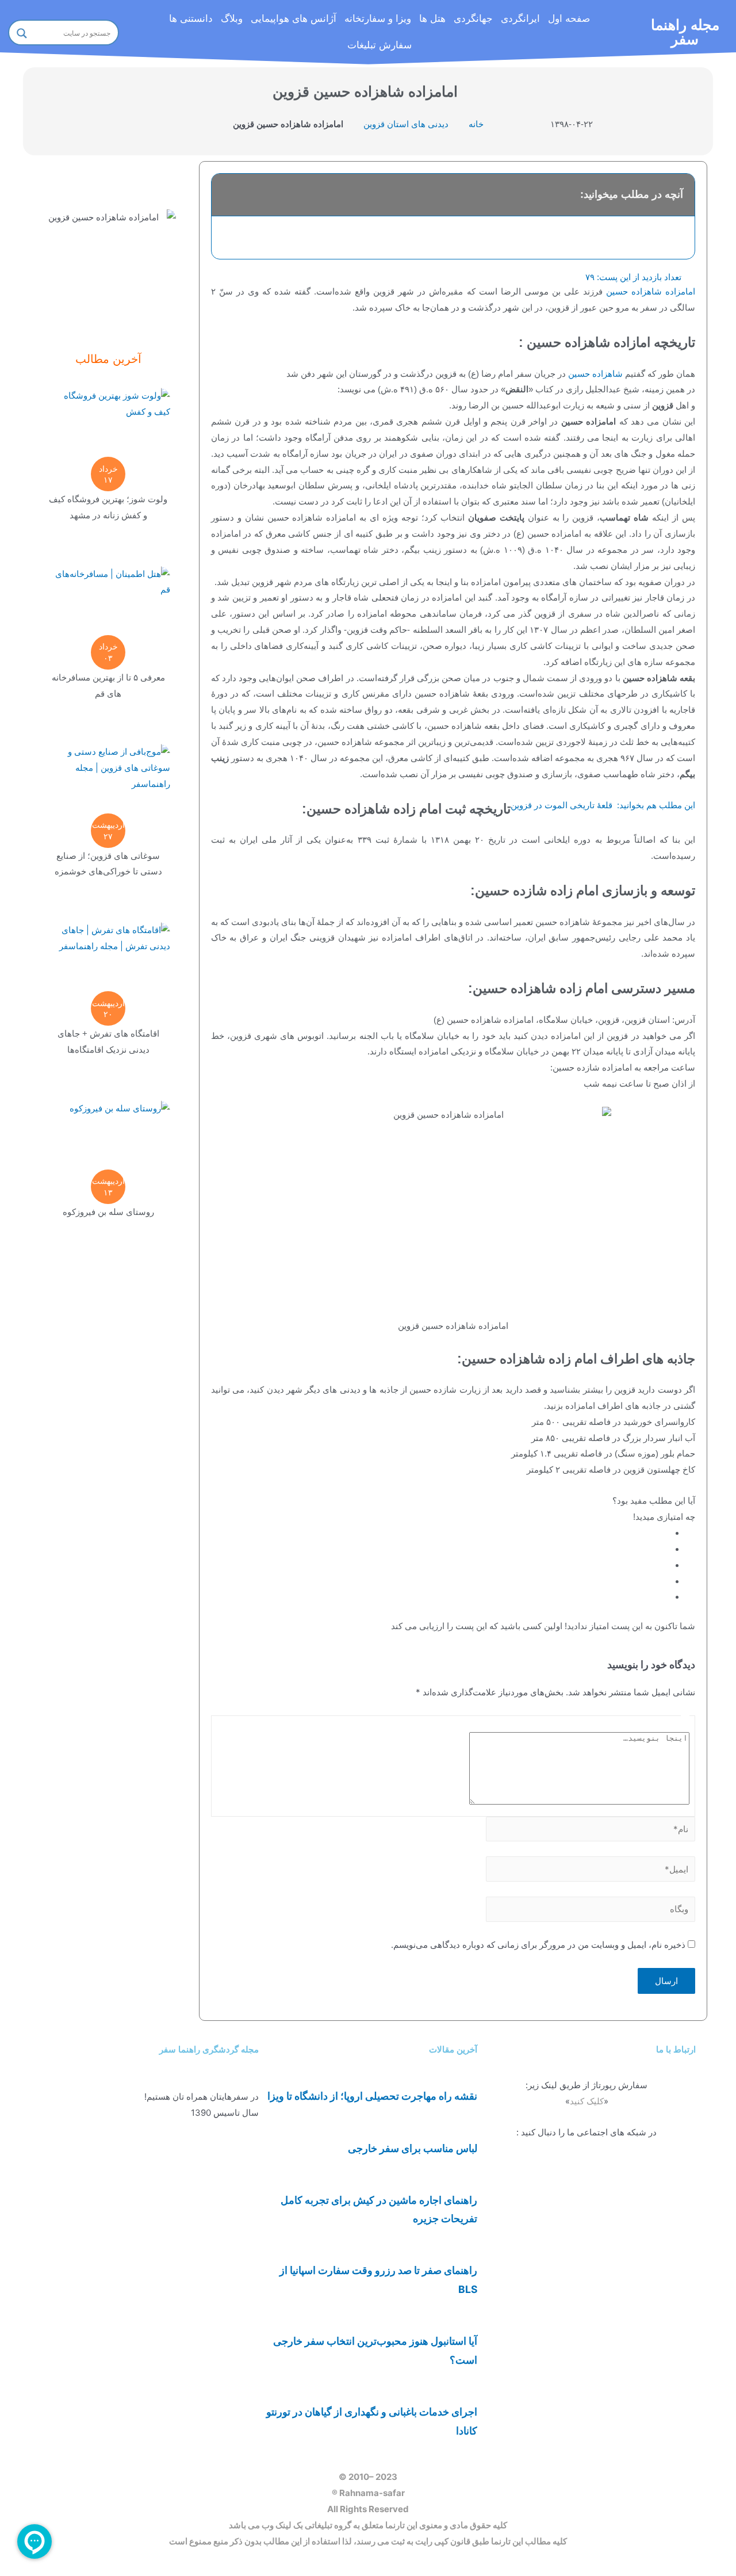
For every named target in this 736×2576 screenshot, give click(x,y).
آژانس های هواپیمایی (294, 19)
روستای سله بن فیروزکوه (108, 1212)
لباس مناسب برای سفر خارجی (413, 2148)
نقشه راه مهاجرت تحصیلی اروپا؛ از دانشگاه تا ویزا (372, 2096)
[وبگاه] (591, 1909)
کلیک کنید (587, 2101)
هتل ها (432, 19)
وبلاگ (232, 19)
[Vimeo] (681, 2249)
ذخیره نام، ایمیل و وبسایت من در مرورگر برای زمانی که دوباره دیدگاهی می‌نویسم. (538, 1945)
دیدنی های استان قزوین (406, 124)
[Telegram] (681, 2181)
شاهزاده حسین (595, 374)
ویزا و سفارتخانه (378, 19)
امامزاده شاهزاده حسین (651, 291)
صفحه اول (569, 19)
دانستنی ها (191, 19)
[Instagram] (681, 2215)
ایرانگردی (520, 19)
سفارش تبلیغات (379, 45)
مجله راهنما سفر (685, 32)
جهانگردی (473, 19)
